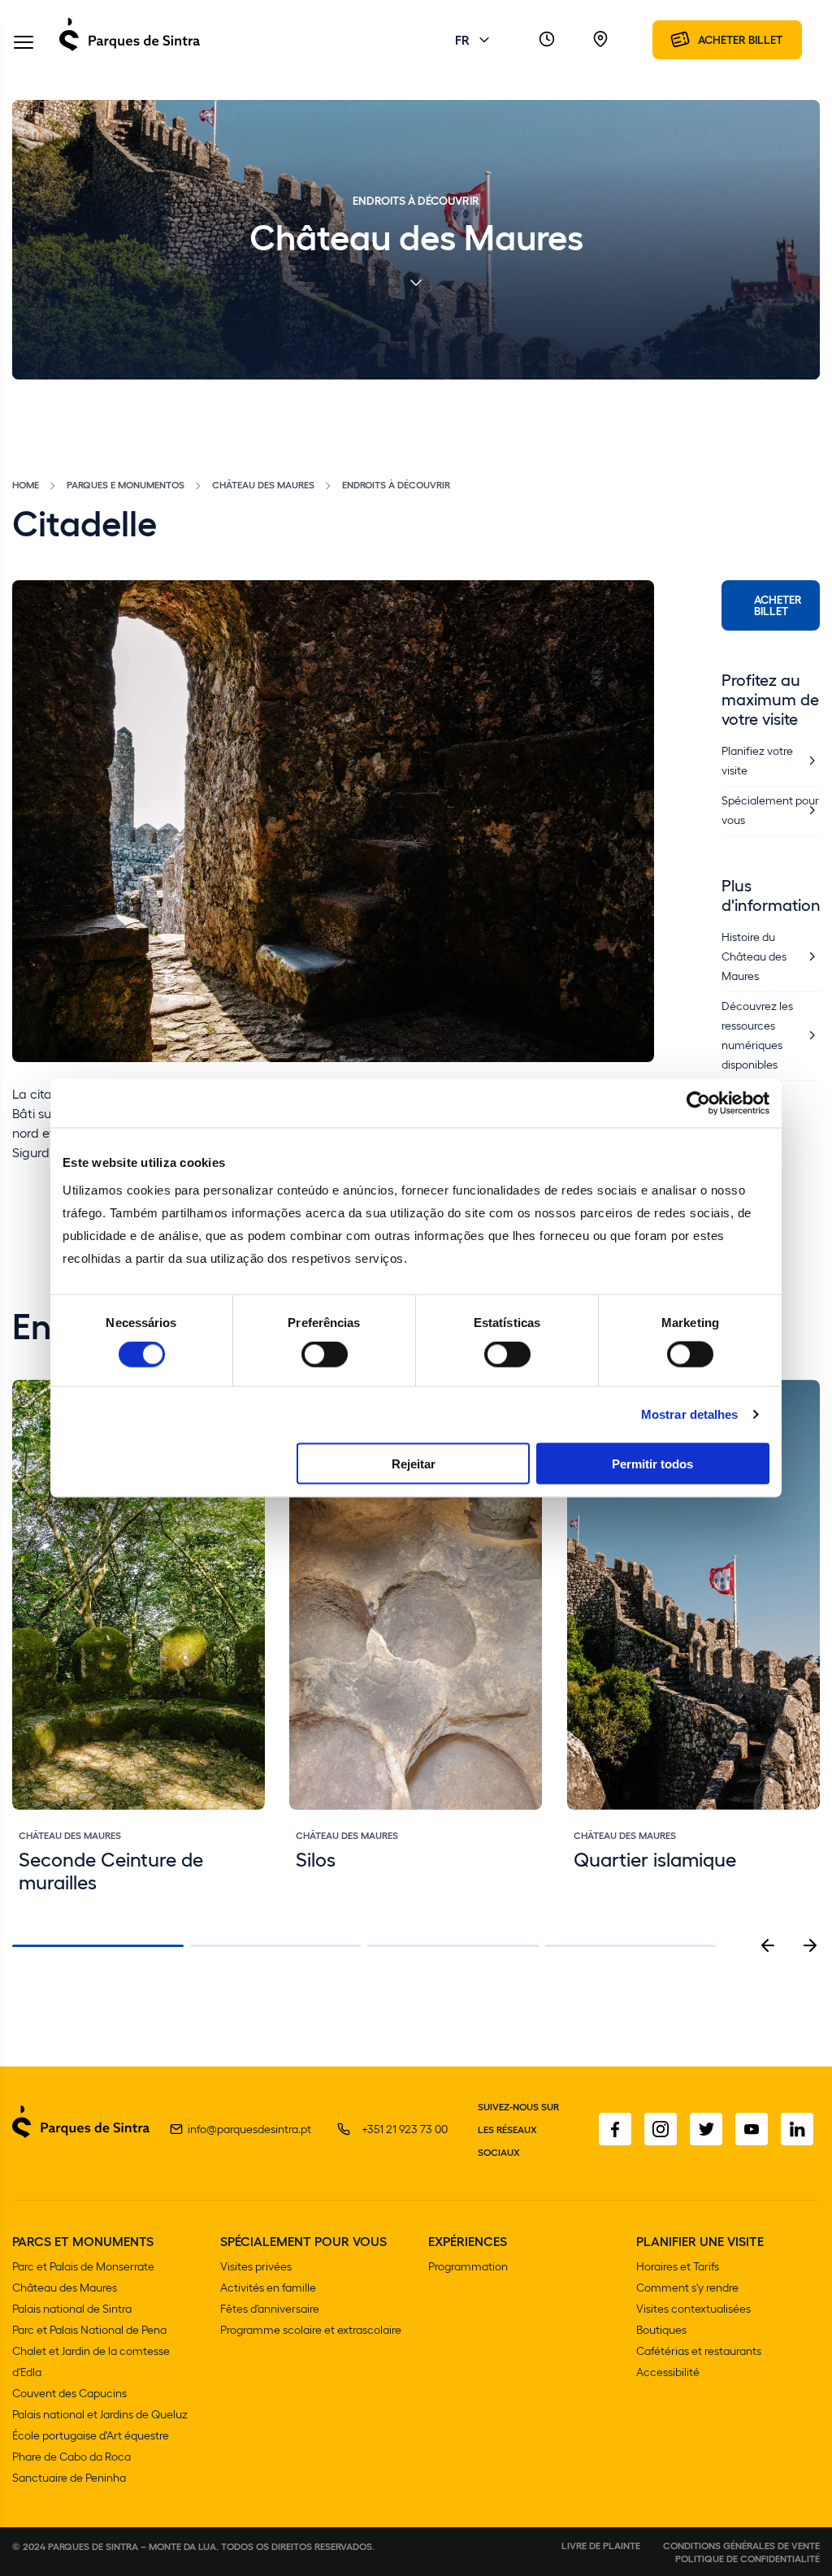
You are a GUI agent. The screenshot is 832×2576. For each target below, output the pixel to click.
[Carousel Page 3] (453, 1946)
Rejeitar (414, 1463)
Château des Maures (263, 484)
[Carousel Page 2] (276, 1946)
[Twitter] (706, 2129)
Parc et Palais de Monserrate (83, 2266)
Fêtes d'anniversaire (270, 2308)
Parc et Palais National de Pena (89, 2329)
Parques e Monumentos (126, 484)
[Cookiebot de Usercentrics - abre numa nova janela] (698, 1104)
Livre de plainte (601, 2545)
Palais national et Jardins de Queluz (100, 2414)
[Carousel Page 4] (631, 1946)
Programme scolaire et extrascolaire (311, 2329)
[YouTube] (752, 2129)
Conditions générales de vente (741, 2545)
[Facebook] (615, 2129)
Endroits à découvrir (396, 484)
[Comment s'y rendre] (600, 40)
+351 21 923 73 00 (405, 2129)
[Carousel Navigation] (789, 1945)
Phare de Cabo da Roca (71, 2456)
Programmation (468, 2266)
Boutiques (661, 2329)
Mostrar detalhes (690, 1414)
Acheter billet (778, 605)
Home (26, 484)
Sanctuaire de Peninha (69, 2477)
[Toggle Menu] (24, 43)
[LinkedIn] (797, 2129)
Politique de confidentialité (747, 2558)
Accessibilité (668, 2372)
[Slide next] (810, 1945)
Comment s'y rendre (687, 2287)
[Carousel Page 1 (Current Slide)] (98, 1946)
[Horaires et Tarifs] (547, 40)
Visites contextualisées (693, 2308)
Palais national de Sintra (72, 2308)
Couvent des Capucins (69, 2393)
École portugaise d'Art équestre (91, 2435)
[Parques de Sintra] (130, 50)
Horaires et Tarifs (678, 2266)
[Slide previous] (768, 1945)
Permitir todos (652, 1463)
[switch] (325, 1355)
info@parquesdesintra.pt (249, 2129)
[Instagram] (661, 2129)
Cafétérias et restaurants (699, 2350)
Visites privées (256, 2266)
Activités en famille (268, 2287)
